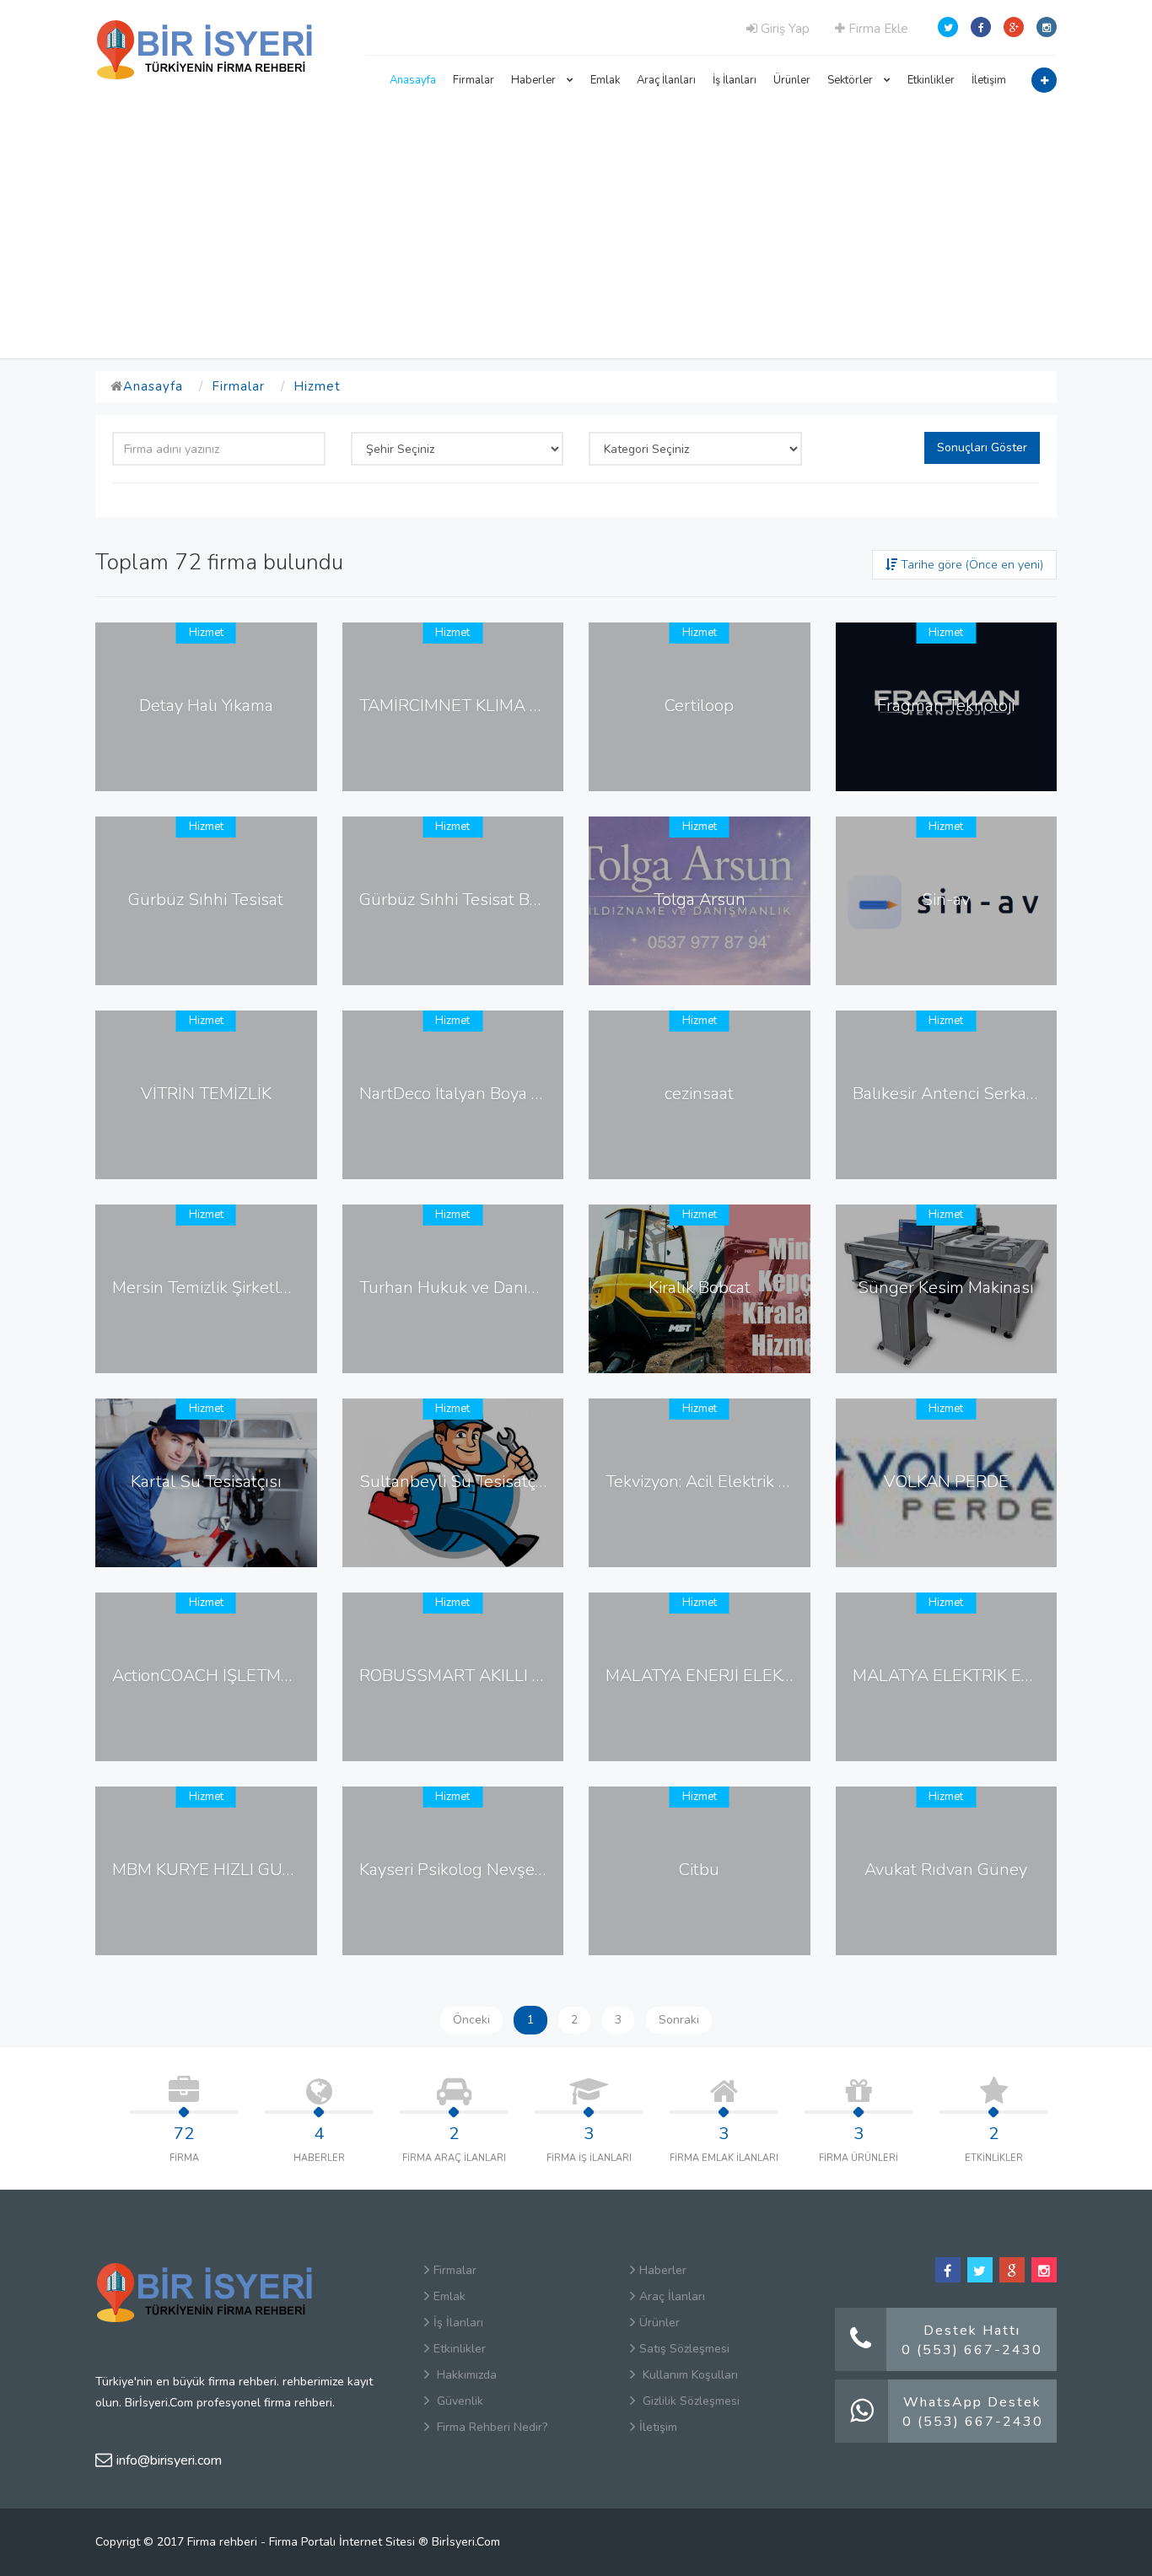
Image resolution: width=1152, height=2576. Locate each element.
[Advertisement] (576, 232)
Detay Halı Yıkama (206, 706)
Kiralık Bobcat (700, 1288)
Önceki (471, 2020)
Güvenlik (458, 2401)
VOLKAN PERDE (946, 1482)
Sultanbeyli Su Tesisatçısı (456, 1482)
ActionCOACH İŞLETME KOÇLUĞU (243, 1676)
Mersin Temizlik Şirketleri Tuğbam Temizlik (271, 1288)
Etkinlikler (931, 80)
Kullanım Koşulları (689, 2375)
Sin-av (946, 900)
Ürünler (792, 80)
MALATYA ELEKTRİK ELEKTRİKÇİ (977, 1676)
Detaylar (212, 773)
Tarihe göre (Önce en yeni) (970, 565)
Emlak (605, 80)
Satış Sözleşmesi (684, 2349)
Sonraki (679, 2020)
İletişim (989, 80)
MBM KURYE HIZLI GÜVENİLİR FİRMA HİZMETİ (291, 1870)
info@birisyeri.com (169, 2460)
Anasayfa (413, 80)
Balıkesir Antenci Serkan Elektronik (985, 1094)
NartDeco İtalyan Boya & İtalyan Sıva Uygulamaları (549, 1094)
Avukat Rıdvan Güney (946, 1870)
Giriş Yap (783, 29)
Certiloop (699, 706)
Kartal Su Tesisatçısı (206, 1482)
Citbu (699, 1870)
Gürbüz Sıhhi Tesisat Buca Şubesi (485, 900)
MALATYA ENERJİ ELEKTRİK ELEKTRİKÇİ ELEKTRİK (797, 1676)
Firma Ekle (877, 29)
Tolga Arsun (700, 900)
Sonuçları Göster (982, 447)
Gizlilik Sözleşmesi (689, 2401)
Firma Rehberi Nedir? (490, 2427)
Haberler (535, 80)
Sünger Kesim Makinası (946, 1288)
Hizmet (317, 386)
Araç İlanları (666, 80)
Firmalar (474, 80)
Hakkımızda (465, 2375)
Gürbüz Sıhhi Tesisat (206, 900)
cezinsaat (699, 1094)
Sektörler (851, 80)
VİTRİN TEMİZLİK (206, 1094)
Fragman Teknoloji (946, 706)
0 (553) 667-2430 (972, 2350)
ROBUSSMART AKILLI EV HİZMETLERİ (507, 1676)
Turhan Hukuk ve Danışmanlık (473, 1288)
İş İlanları (735, 80)
